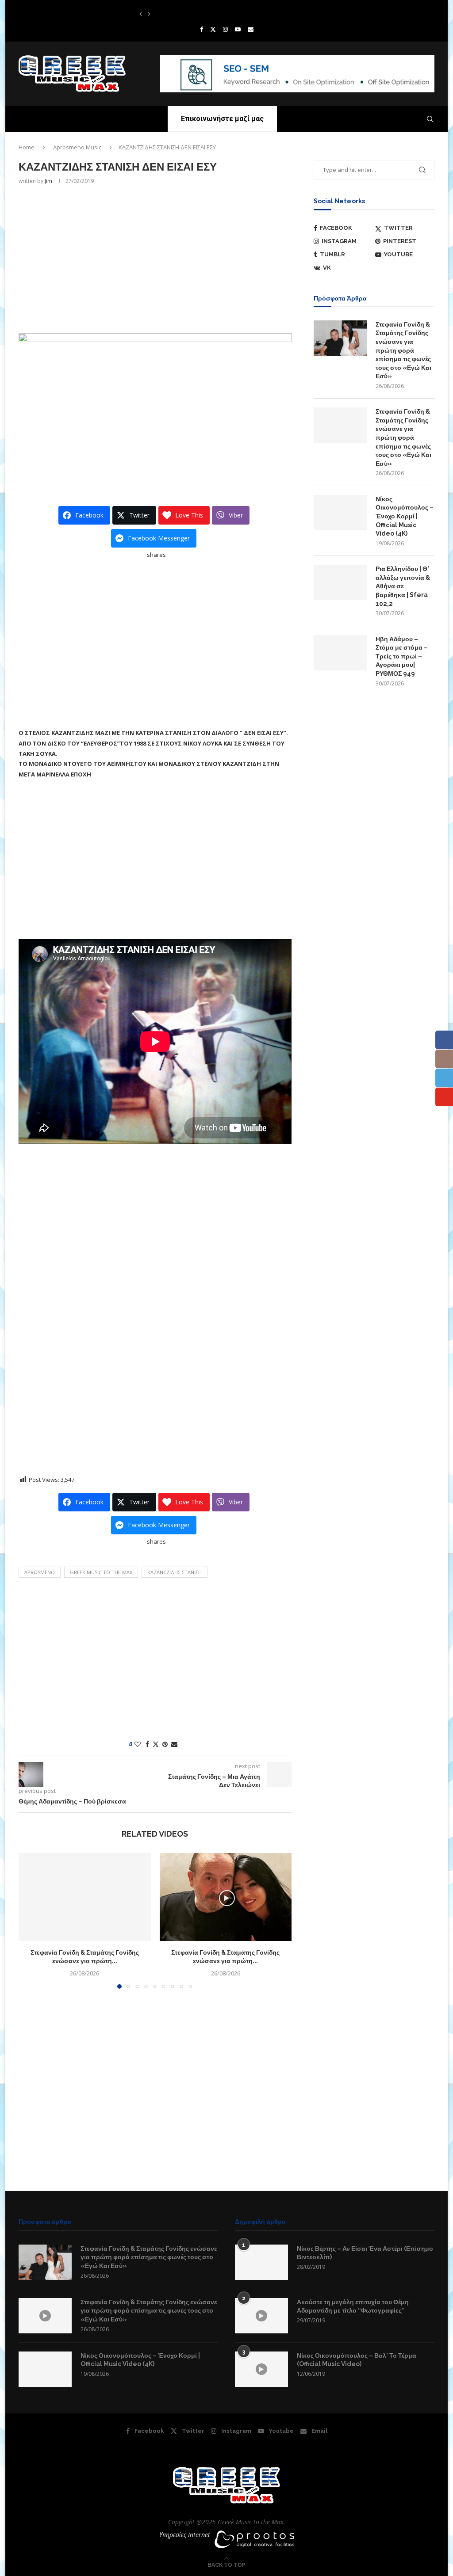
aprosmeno (40, 1572)
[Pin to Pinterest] (165, 1744)
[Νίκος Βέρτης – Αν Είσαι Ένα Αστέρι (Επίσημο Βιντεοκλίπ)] (261, 2262)
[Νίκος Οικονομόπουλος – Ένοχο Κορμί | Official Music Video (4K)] (340, 513)
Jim (48, 181)
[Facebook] (202, 29)
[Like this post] (138, 1744)
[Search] (430, 119)
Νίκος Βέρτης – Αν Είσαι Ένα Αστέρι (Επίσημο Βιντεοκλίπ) (365, 2253)
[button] (141, 14)
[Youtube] (238, 29)
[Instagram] (225, 29)
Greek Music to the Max (101, 1572)
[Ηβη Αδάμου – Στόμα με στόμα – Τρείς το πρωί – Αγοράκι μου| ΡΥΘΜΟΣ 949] (340, 653)
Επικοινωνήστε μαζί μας (222, 119)
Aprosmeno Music (77, 147)
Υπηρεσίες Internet (185, 2535)
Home (27, 147)
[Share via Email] (174, 1744)
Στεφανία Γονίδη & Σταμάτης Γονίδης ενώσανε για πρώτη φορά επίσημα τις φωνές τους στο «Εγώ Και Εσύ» (403, 350)
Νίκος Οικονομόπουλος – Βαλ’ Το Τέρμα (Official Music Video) (357, 2360)
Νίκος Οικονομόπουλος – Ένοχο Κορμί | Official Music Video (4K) (405, 516)
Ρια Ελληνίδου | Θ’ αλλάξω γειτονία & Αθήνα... (190, 14)
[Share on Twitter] (156, 1744)
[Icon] (45, 2316)
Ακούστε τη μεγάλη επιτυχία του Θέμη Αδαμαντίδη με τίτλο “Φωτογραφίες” (353, 2306)
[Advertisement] (155, 258)
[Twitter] (213, 29)
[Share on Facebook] (147, 1744)
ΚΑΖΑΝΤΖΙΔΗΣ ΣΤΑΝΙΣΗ (175, 1572)
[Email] (251, 29)
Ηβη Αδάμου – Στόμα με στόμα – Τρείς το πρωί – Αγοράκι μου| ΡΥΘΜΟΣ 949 (402, 656)
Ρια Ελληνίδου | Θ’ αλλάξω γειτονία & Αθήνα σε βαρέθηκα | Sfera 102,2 (403, 586)
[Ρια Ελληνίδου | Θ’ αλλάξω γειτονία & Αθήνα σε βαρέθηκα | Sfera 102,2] (340, 582)
